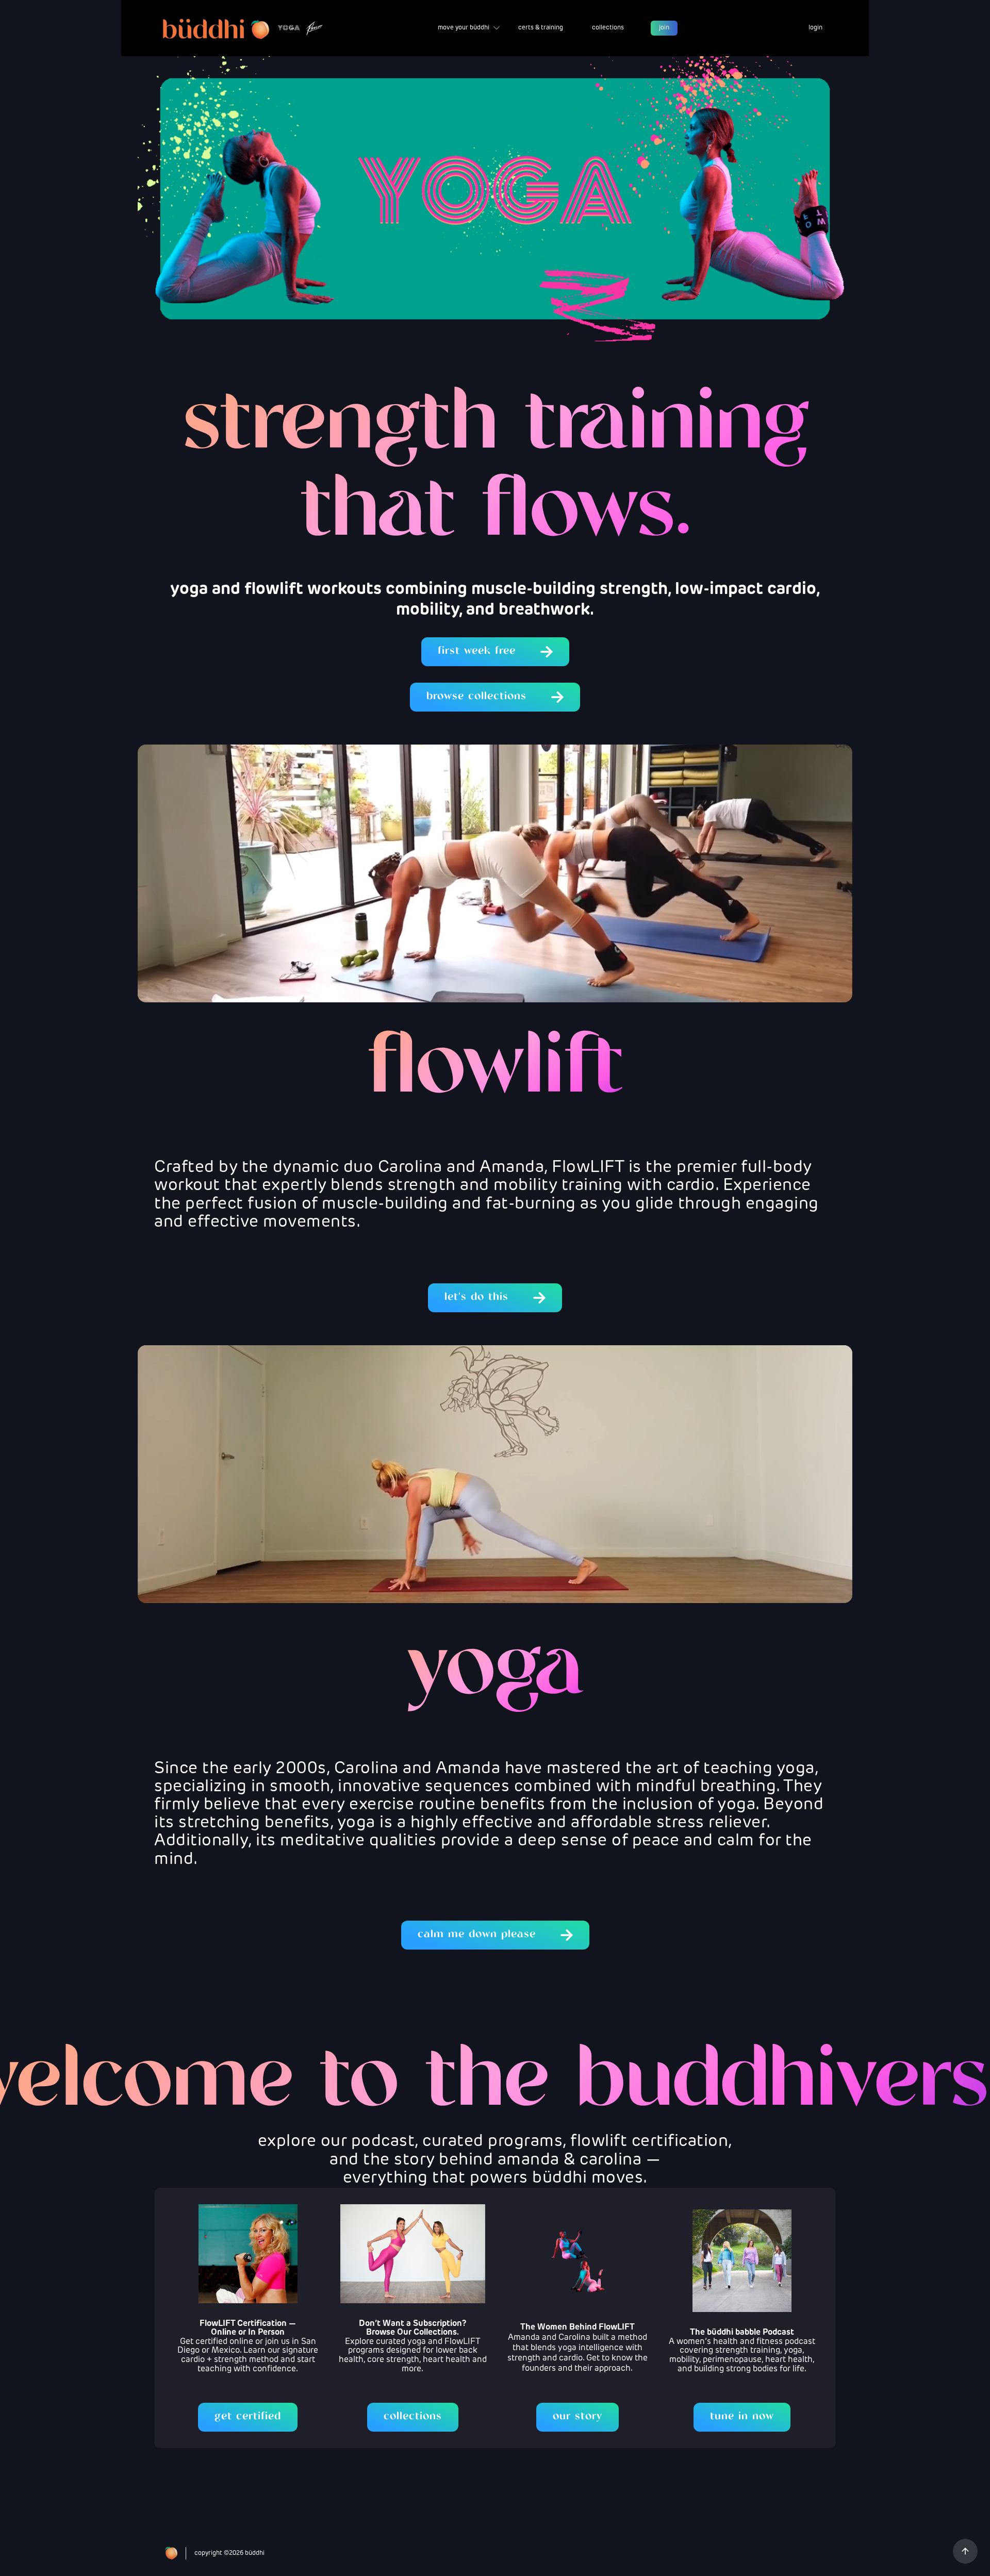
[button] (469, 28)
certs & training (541, 28)
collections (608, 28)
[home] (242, 28)
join (664, 28)
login (815, 28)
